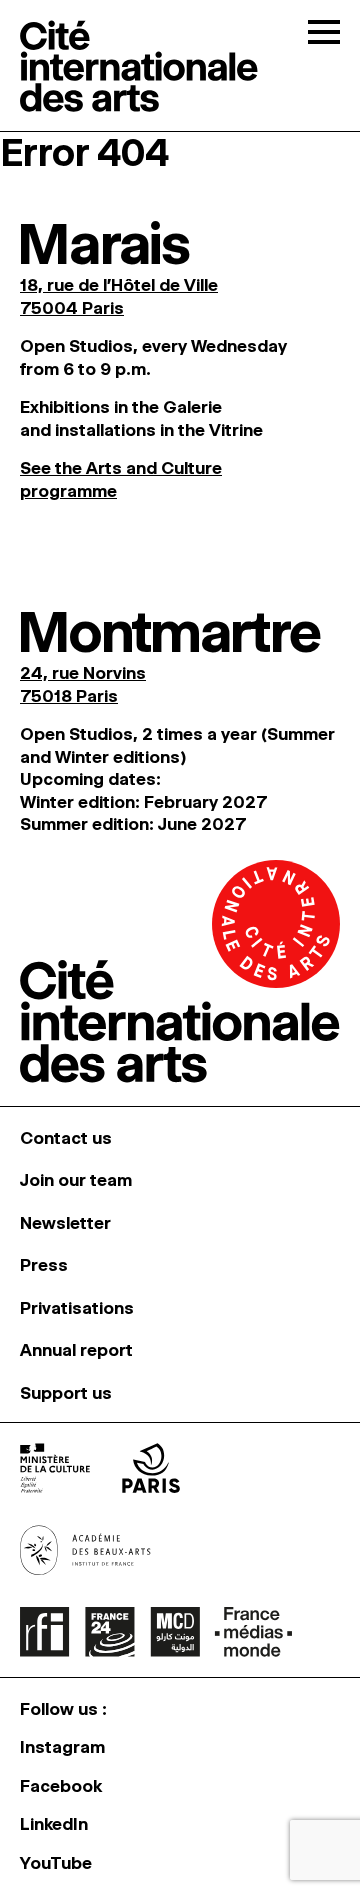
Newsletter (65, 1223)
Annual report (76, 1350)
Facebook (61, 1786)
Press (44, 1265)
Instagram (62, 1747)
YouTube (56, 1863)
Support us (66, 1393)
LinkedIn (54, 1824)
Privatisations (77, 1308)
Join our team (76, 1180)
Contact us (66, 1138)
